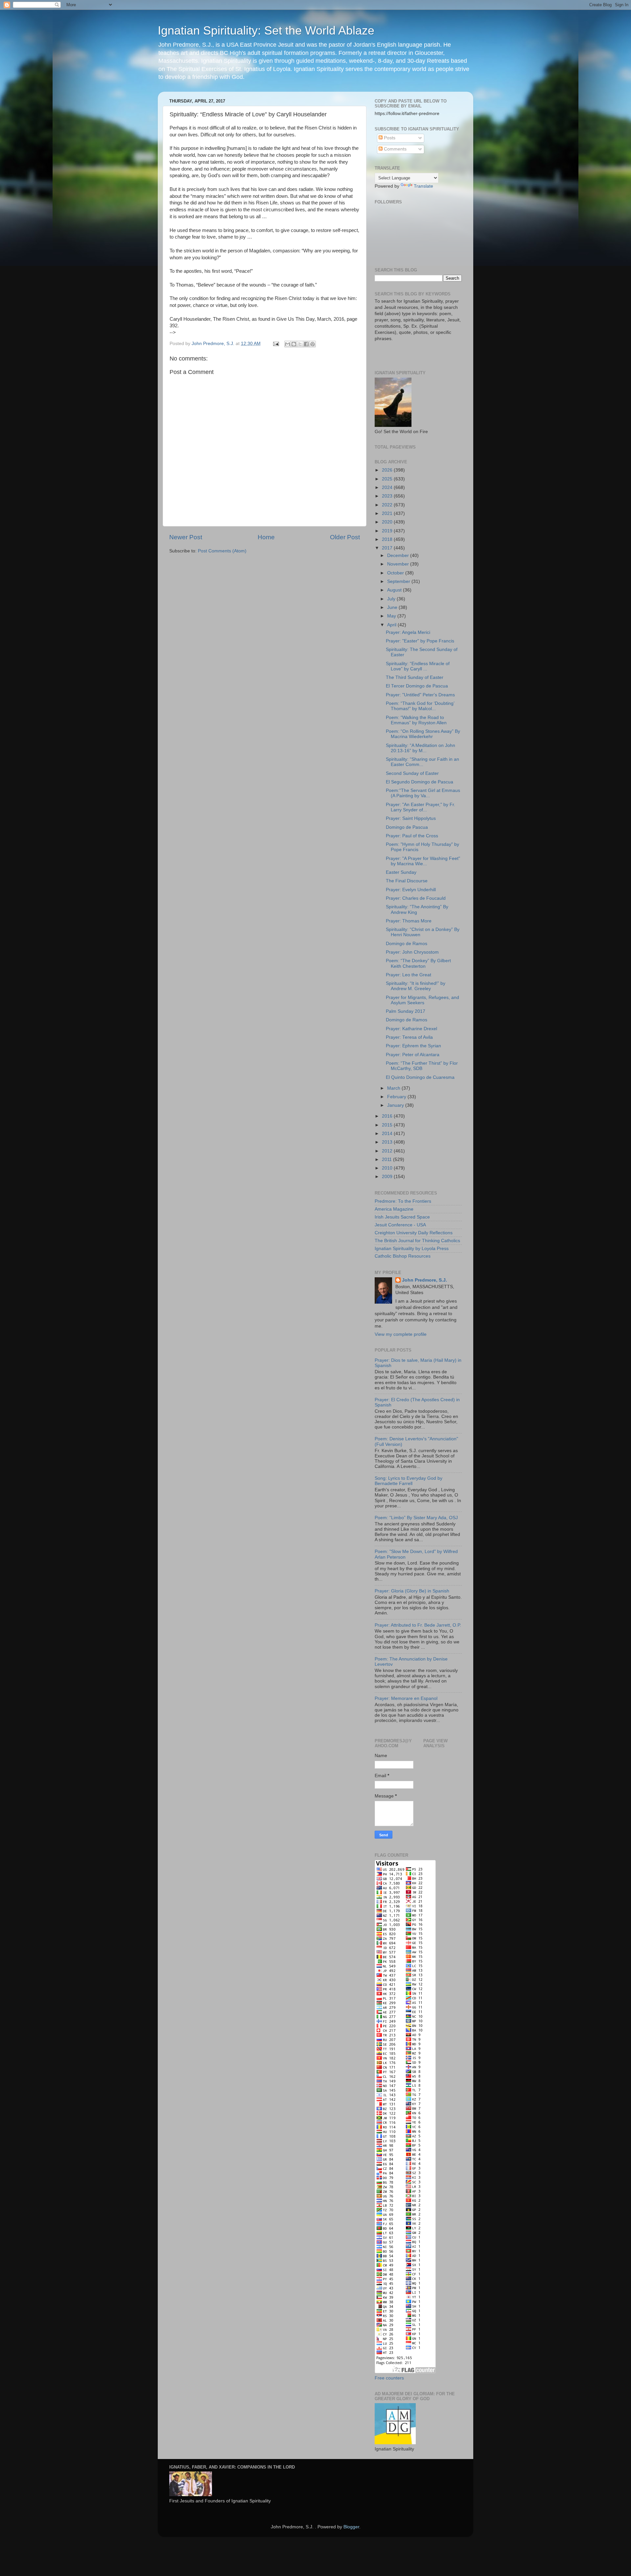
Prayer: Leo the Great (409, 975)
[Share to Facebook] (306, 344)
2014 (388, 1134)
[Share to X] (300, 344)
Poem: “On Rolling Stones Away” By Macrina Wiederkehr (423, 734)
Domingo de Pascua (407, 827)
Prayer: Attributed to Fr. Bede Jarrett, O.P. (418, 1625)
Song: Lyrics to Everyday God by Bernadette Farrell (409, 1481)
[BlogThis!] (294, 344)
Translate (423, 186)
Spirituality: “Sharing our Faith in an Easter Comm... (422, 762)
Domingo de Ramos (407, 944)
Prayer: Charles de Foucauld (416, 898)
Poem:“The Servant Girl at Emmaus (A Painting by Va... (423, 793)
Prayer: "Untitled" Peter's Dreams (420, 695)
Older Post (345, 537)
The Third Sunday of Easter (415, 677)
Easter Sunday (401, 872)
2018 (388, 539)
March (394, 1088)
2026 (388, 470)
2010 (388, 1168)
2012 (388, 1151)
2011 (387, 1160)
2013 (388, 1142)
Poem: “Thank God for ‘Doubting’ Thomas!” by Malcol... (420, 706)
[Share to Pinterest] (313, 344)
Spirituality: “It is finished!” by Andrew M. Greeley (416, 986)
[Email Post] (276, 344)
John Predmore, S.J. (424, 1280)
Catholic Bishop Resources (403, 1256)
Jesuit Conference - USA (400, 1225)
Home (266, 537)
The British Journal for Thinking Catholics (417, 1241)
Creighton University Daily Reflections (414, 1233)
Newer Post (186, 537)
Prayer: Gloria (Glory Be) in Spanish (412, 1591)
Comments (395, 149)
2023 (388, 496)
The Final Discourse (407, 881)
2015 (388, 1125)
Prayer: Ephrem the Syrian (413, 1046)
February (397, 1097)
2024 (388, 487)
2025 (388, 479)
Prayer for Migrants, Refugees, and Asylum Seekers (422, 1000)
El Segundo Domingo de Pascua (420, 782)
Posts (389, 138)
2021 (388, 513)
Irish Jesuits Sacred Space (402, 1217)
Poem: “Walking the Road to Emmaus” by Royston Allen (416, 720)
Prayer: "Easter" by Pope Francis (420, 641)
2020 (388, 522)
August (395, 590)
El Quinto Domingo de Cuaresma (420, 1077)
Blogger (351, 2527)
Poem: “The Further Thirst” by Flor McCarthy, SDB (422, 1066)
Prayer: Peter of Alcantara (413, 1055)
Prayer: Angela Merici (408, 632)
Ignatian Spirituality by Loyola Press (412, 1249)
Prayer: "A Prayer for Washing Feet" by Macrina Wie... (423, 861)
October (396, 573)
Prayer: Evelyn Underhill (411, 890)
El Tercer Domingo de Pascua (417, 686)
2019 (388, 531)
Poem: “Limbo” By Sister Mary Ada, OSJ (416, 1518)
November (399, 564)
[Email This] (288, 344)
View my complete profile (401, 1334)
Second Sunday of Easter (412, 773)
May (392, 616)
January (396, 1105)
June (393, 607)
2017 (388, 548)
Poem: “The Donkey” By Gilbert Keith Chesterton (418, 963)
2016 (388, 1116)
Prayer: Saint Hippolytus (411, 818)
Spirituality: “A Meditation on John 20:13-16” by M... (421, 748)
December (399, 556)
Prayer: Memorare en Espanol (406, 1698)
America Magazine (394, 1209)
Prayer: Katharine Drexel (411, 1029)
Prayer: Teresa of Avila (409, 1037)
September (399, 581)
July (392, 599)
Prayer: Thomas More (409, 921)
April (392, 625)
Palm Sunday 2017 (406, 1011)
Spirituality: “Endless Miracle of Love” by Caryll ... (418, 666)
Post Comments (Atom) (222, 551)
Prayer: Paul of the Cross (412, 836)
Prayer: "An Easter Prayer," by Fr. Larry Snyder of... (421, 807)
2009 (388, 1177)
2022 (388, 505)
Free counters (389, 2378)
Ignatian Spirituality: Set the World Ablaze (266, 30)
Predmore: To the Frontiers (403, 1201)
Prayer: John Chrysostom (412, 952)
